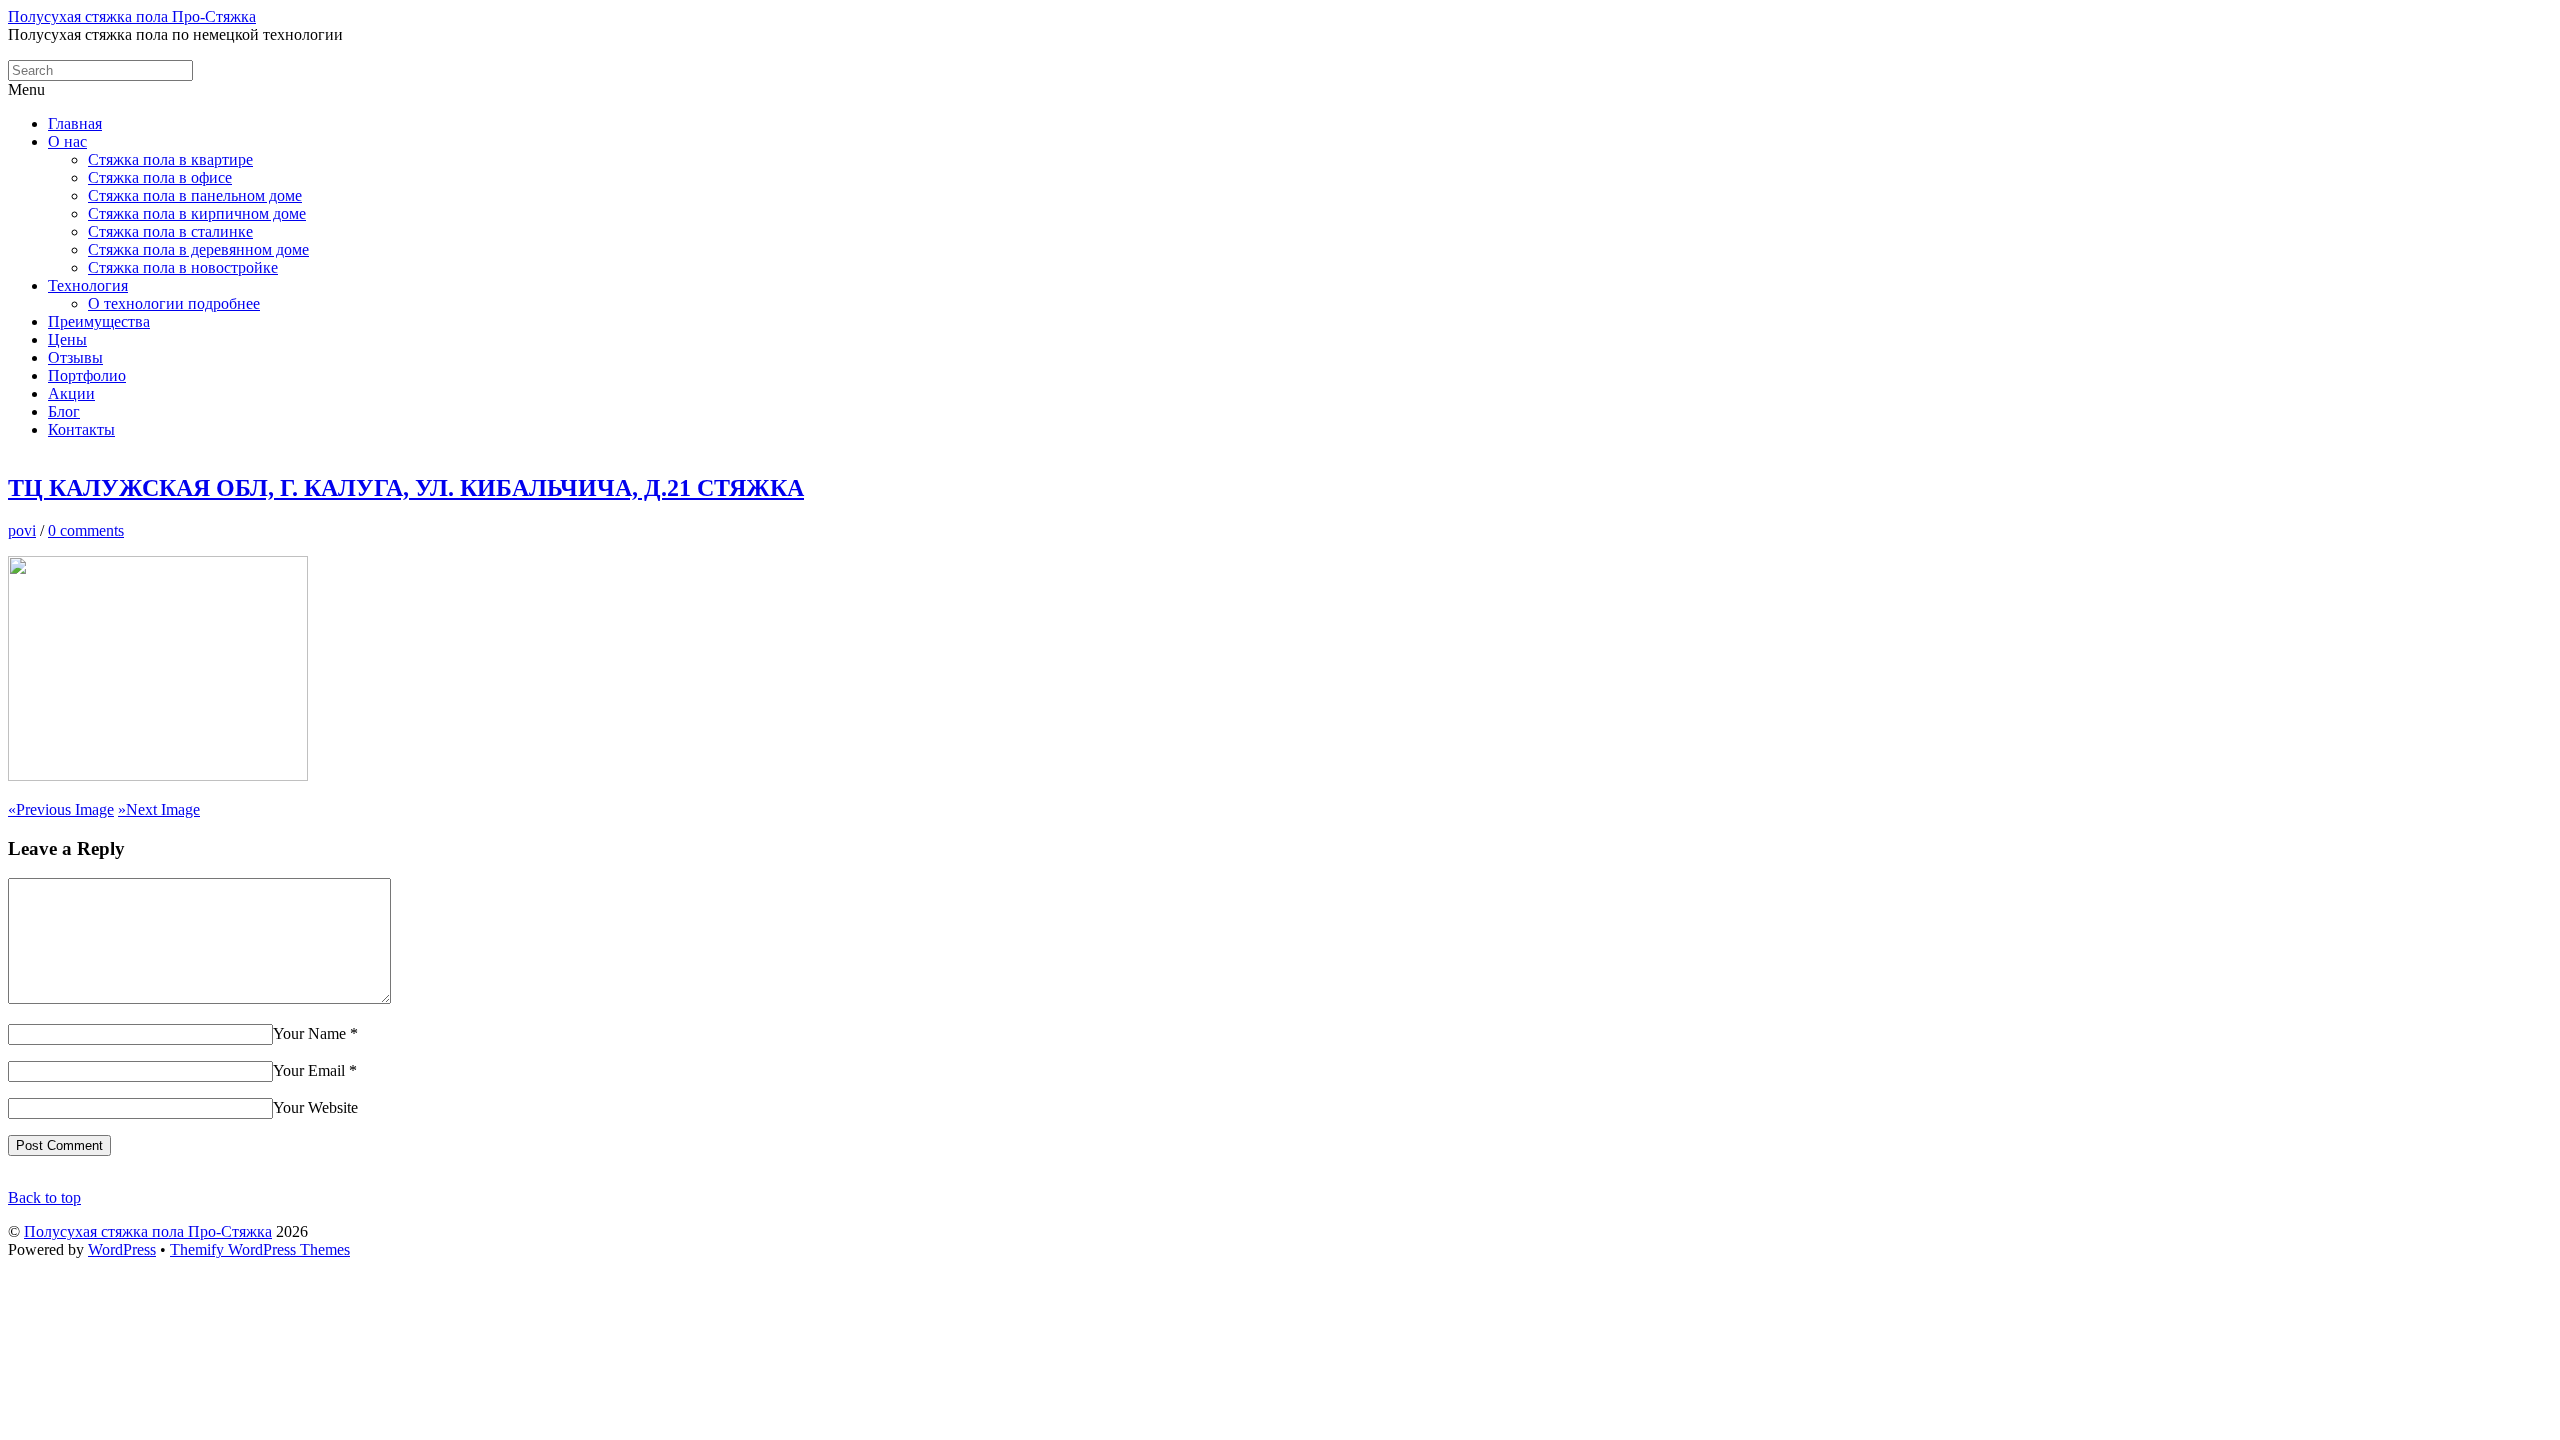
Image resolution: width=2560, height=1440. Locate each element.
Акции (71, 393)
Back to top (44, 1197)
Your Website (315, 1107)
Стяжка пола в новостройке (183, 267)
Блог (64, 411)
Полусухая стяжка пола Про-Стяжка (148, 1231)
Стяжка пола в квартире (170, 159)
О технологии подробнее (174, 303)
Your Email (309, 1070)
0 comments (86, 530)
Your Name (309, 1033)
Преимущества (99, 321)
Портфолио (87, 375)
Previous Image (61, 809)
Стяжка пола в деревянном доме (198, 249)
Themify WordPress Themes (260, 1249)
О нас (67, 141)
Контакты (81, 429)
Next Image (159, 809)
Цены (67, 339)
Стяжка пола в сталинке (170, 231)
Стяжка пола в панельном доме (195, 195)
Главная (75, 123)
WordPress (122, 1249)
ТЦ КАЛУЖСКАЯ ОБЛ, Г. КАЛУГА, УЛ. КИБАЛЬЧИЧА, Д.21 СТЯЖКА (406, 488)
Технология (88, 285)
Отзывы (75, 357)
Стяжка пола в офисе (160, 177)
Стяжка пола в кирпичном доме (197, 213)
